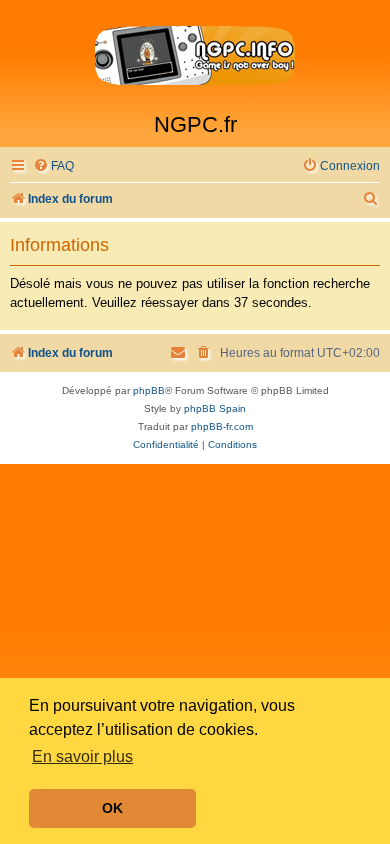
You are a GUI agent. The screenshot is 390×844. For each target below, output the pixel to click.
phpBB (149, 390)
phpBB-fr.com (222, 426)
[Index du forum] (195, 56)
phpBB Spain (215, 408)
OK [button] (112, 808)
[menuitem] (53, 166)
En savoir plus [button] (82, 756)
